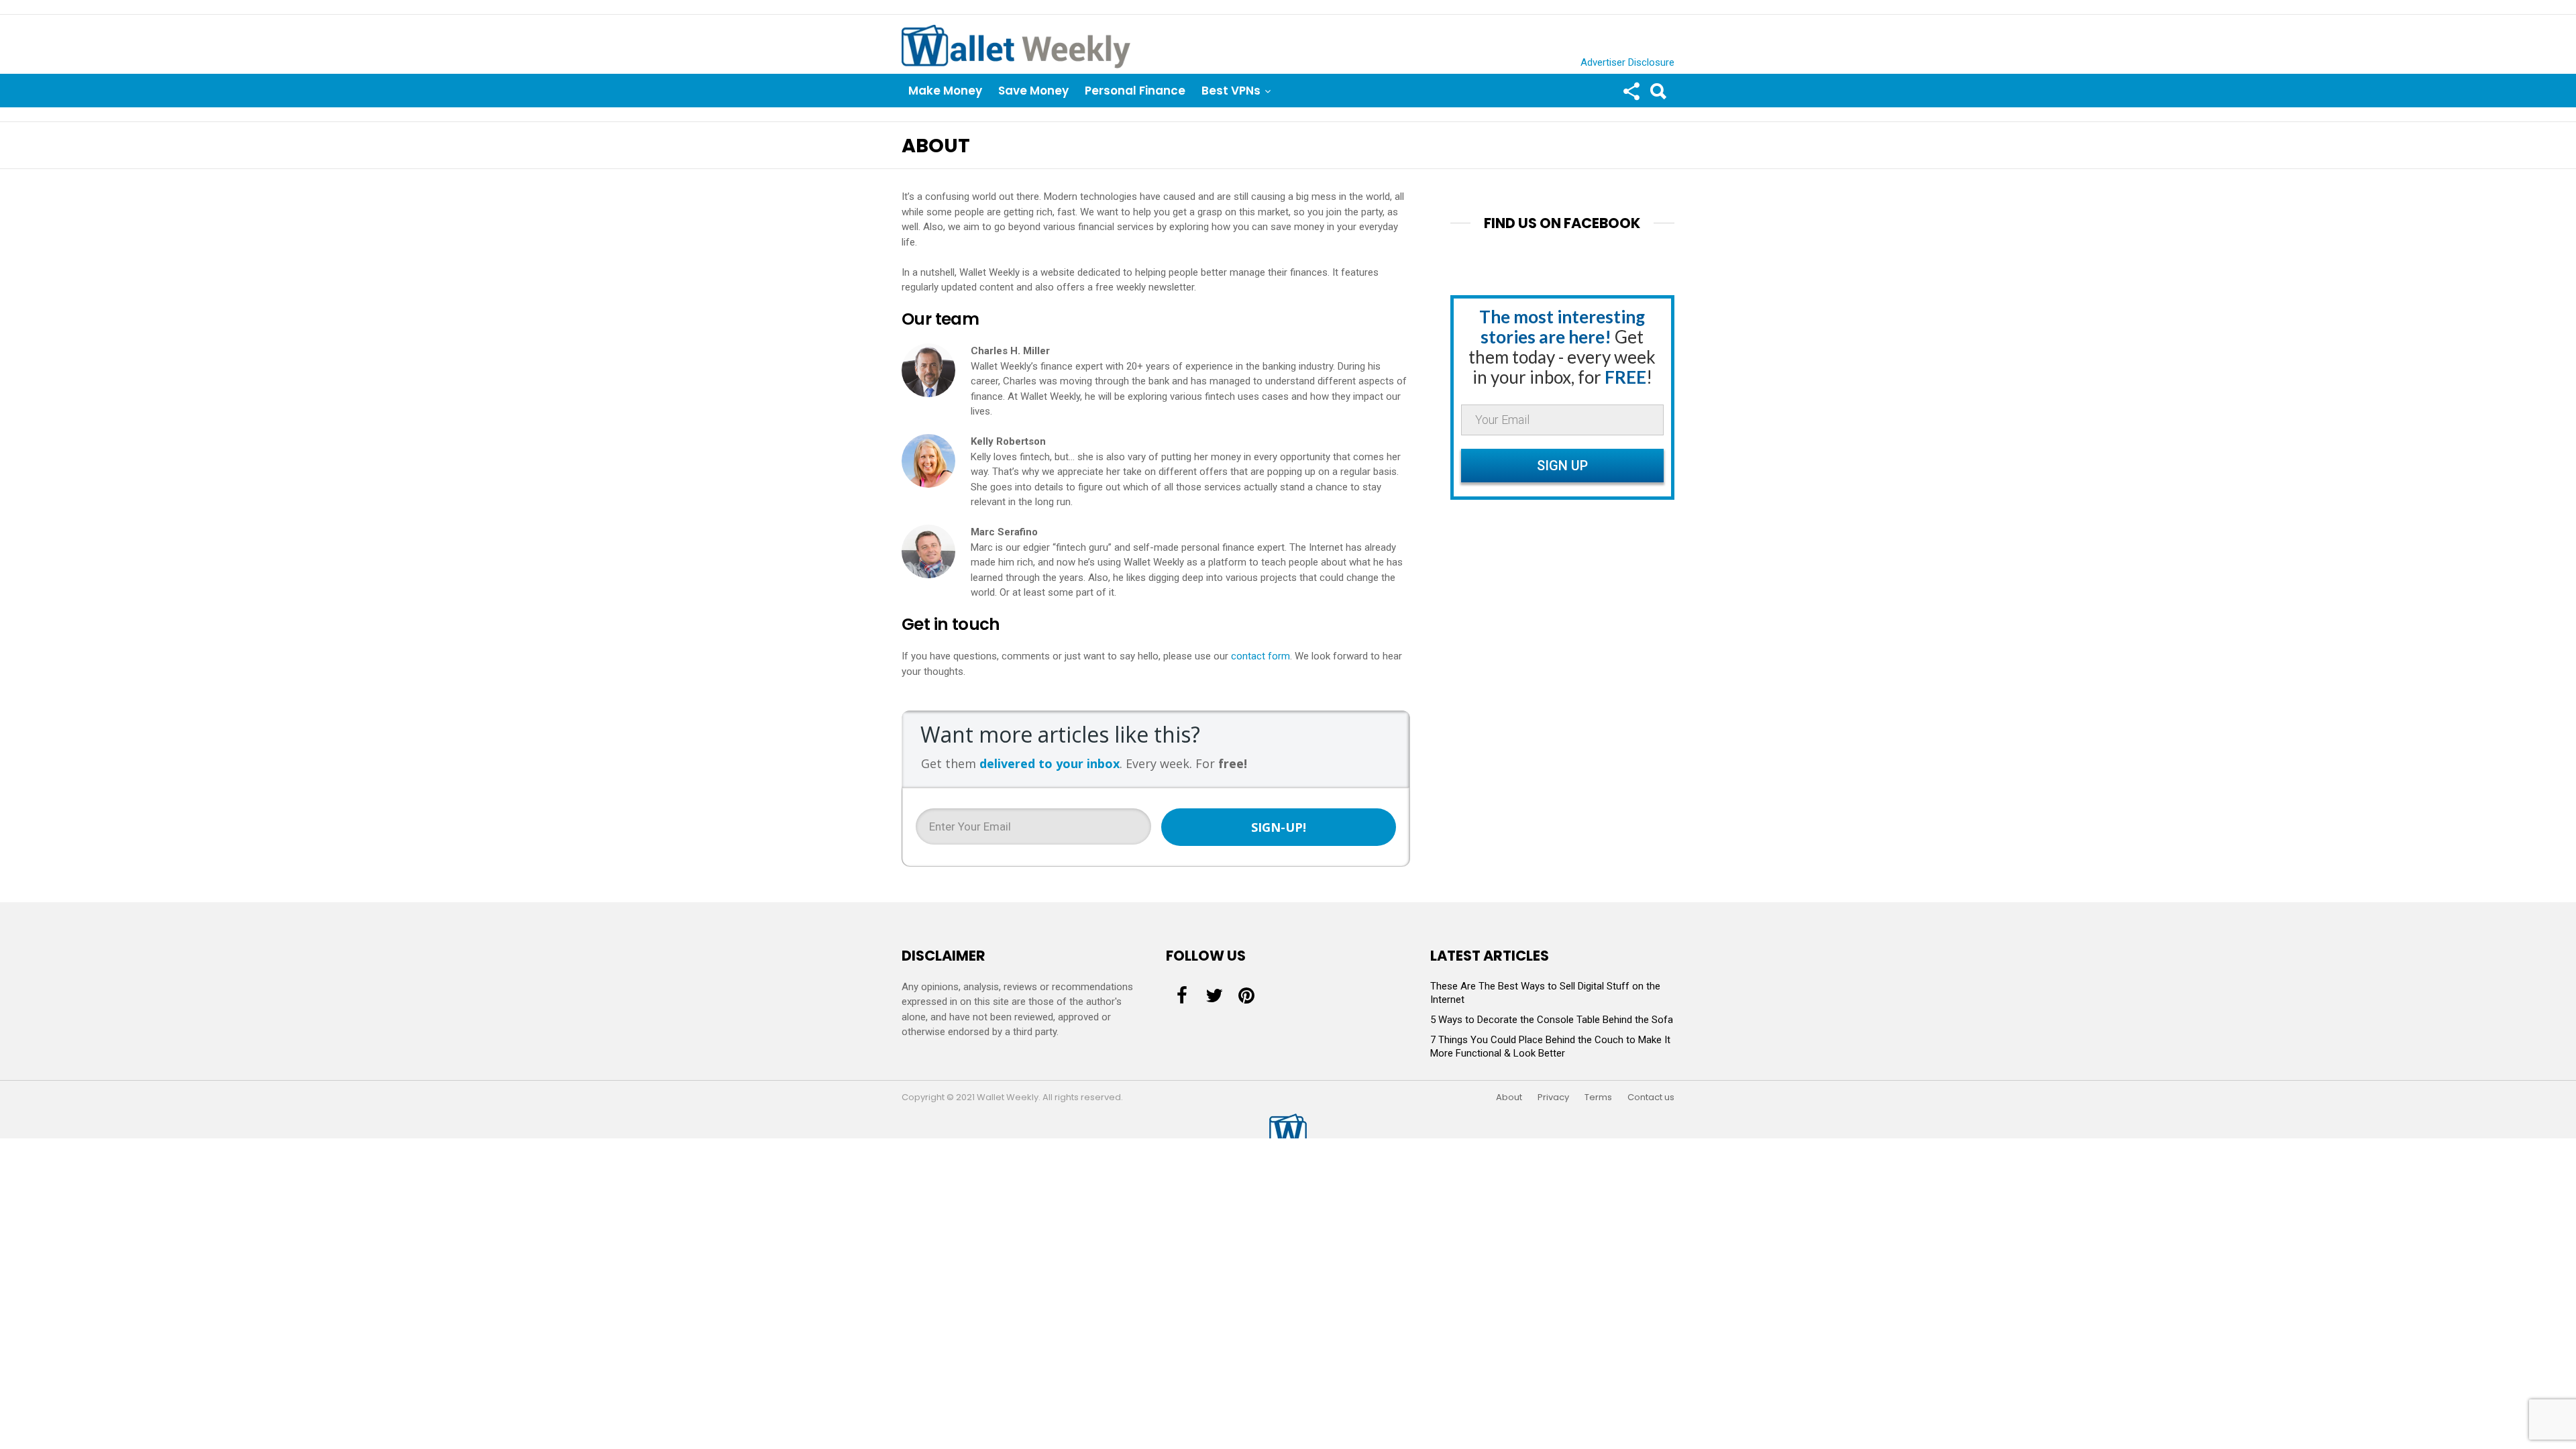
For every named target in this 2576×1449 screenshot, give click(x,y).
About (1509, 1097)
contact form (1260, 656)
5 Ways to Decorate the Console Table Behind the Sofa (1552, 1020)
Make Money (945, 91)
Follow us (1631, 91)
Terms (1598, 1097)
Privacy (1553, 1097)
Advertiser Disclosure (1627, 62)
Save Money (1033, 91)
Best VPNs (1231, 91)
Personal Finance (1135, 91)
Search (1658, 91)
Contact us (1651, 1097)
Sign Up (1562, 466)
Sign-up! (1279, 827)
